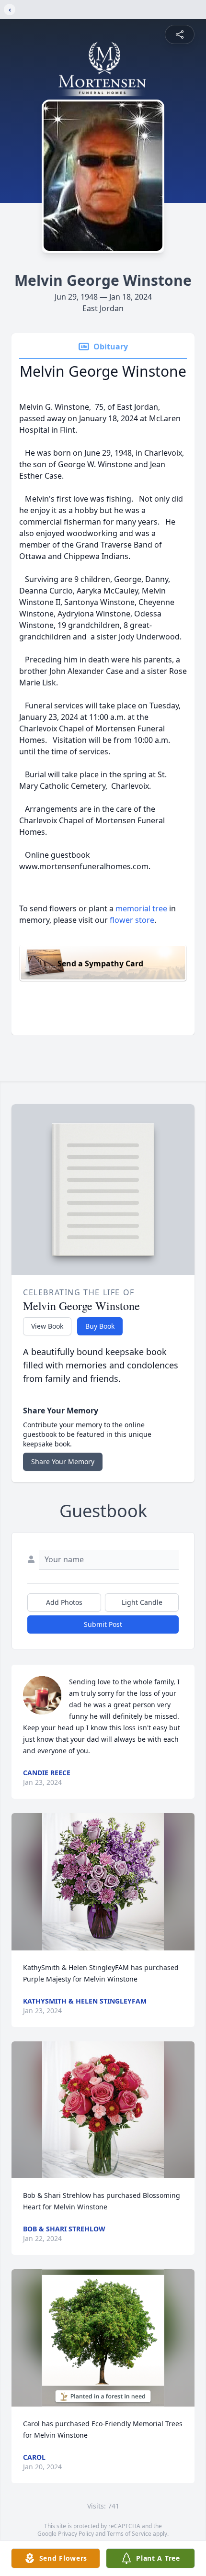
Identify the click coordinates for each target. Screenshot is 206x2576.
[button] (103, 1882)
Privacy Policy (76, 2534)
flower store (132, 920)
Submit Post (103, 1624)
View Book (47, 1326)
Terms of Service (129, 2534)
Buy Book (100, 1326)
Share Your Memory (63, 1462)
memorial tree (141, 908)
